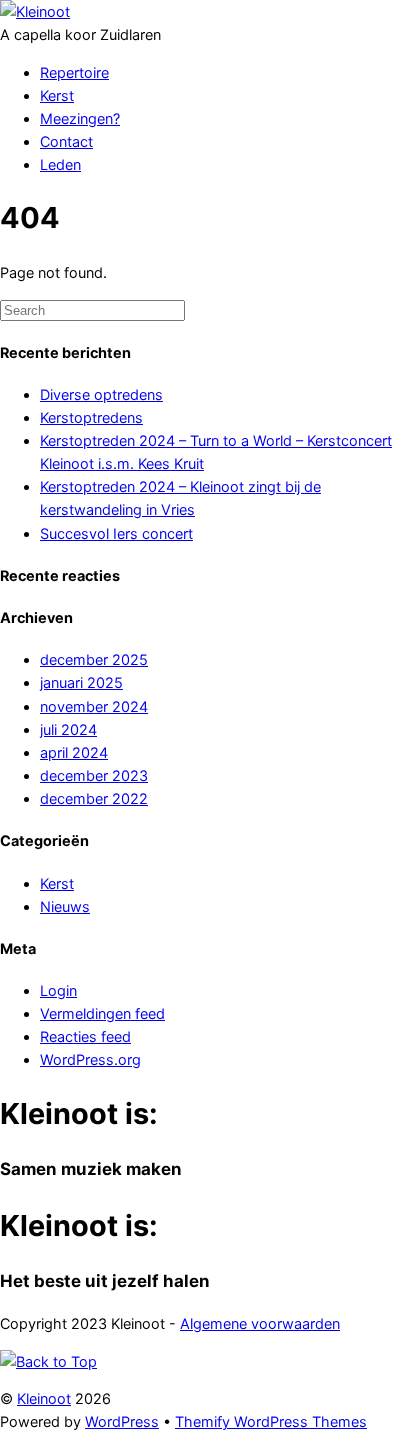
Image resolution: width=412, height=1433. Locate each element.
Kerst (57, 95)
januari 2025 (81, 682)
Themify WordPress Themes (271, 1421)
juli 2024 (68, 729)
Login (58, 990)
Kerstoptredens (91, 417)
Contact (66, 141)
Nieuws (65, 906)
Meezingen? (80, 118)
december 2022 (94, 798)
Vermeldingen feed (102, 1013)
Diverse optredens (101, 394)
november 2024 (94, 706)
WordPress (122, 1421)
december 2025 (94, 659)
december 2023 (94, 775)
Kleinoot (44, 1398)
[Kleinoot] (35, 11)
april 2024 (74, 752)
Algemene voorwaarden (260, 1323)
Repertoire (74, 72)
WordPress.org (90, 1059)
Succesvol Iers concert (116, 533)
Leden (60, 164)
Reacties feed (85, 1036)
